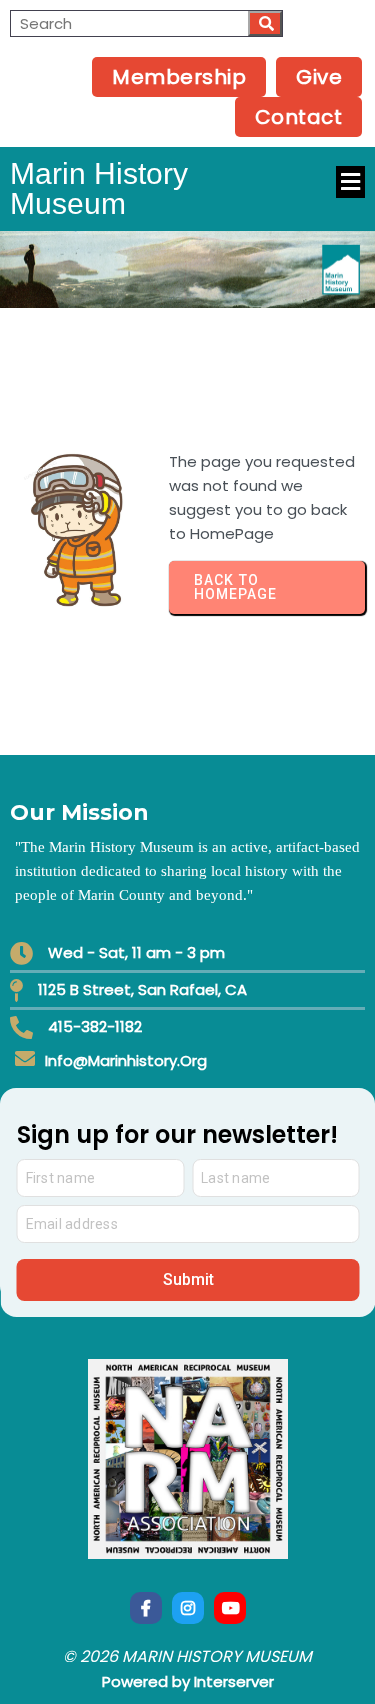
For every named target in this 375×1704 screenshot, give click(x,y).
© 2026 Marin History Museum (187, 1656)
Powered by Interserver (188, 1681)
